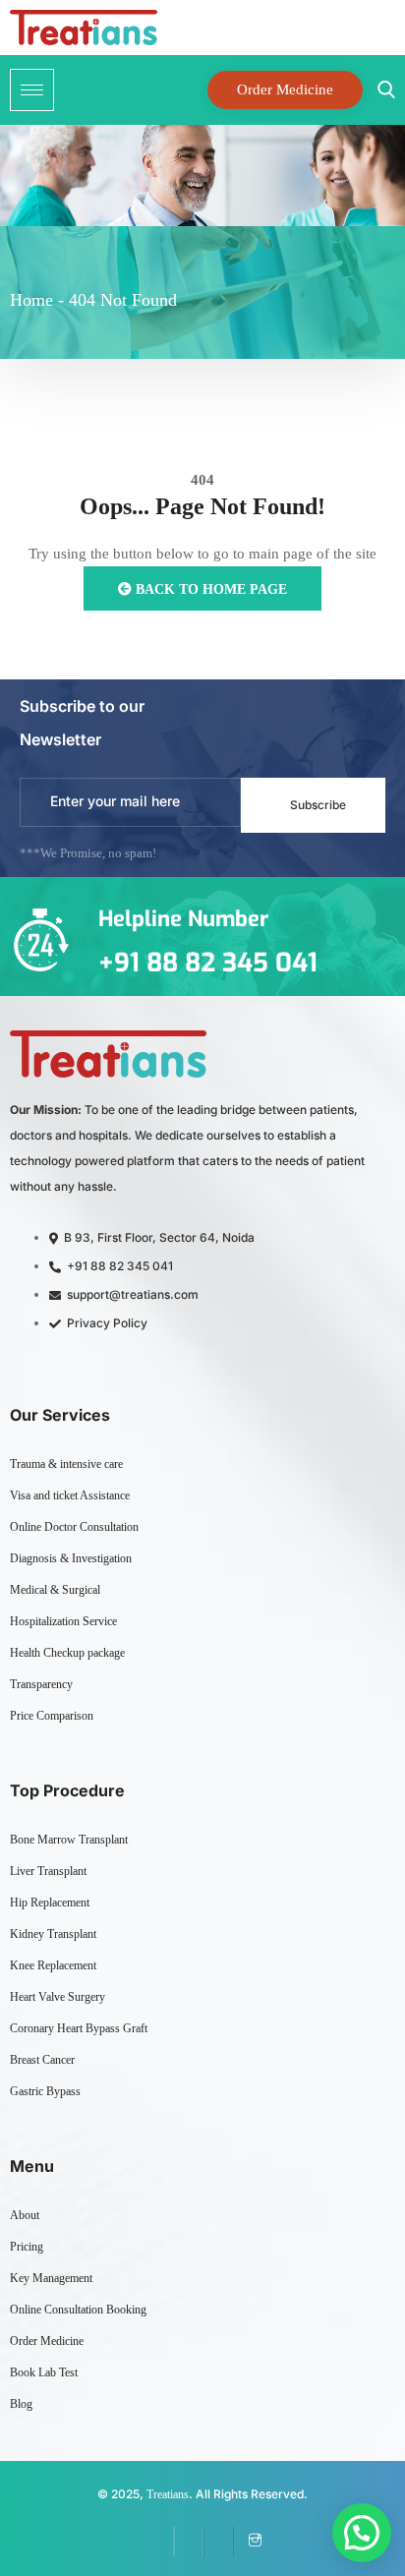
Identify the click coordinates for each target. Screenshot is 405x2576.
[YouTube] (218, 2542)
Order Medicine (285, 89)
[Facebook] (159, 2542)
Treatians (168, 2494)
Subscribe (318, 805)
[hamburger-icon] (32, 90)
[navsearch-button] (381, 90)
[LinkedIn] (189, 2542)
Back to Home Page (209, 589)
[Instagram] (248, 2542)
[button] (362, 2533)
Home (31, 300)
